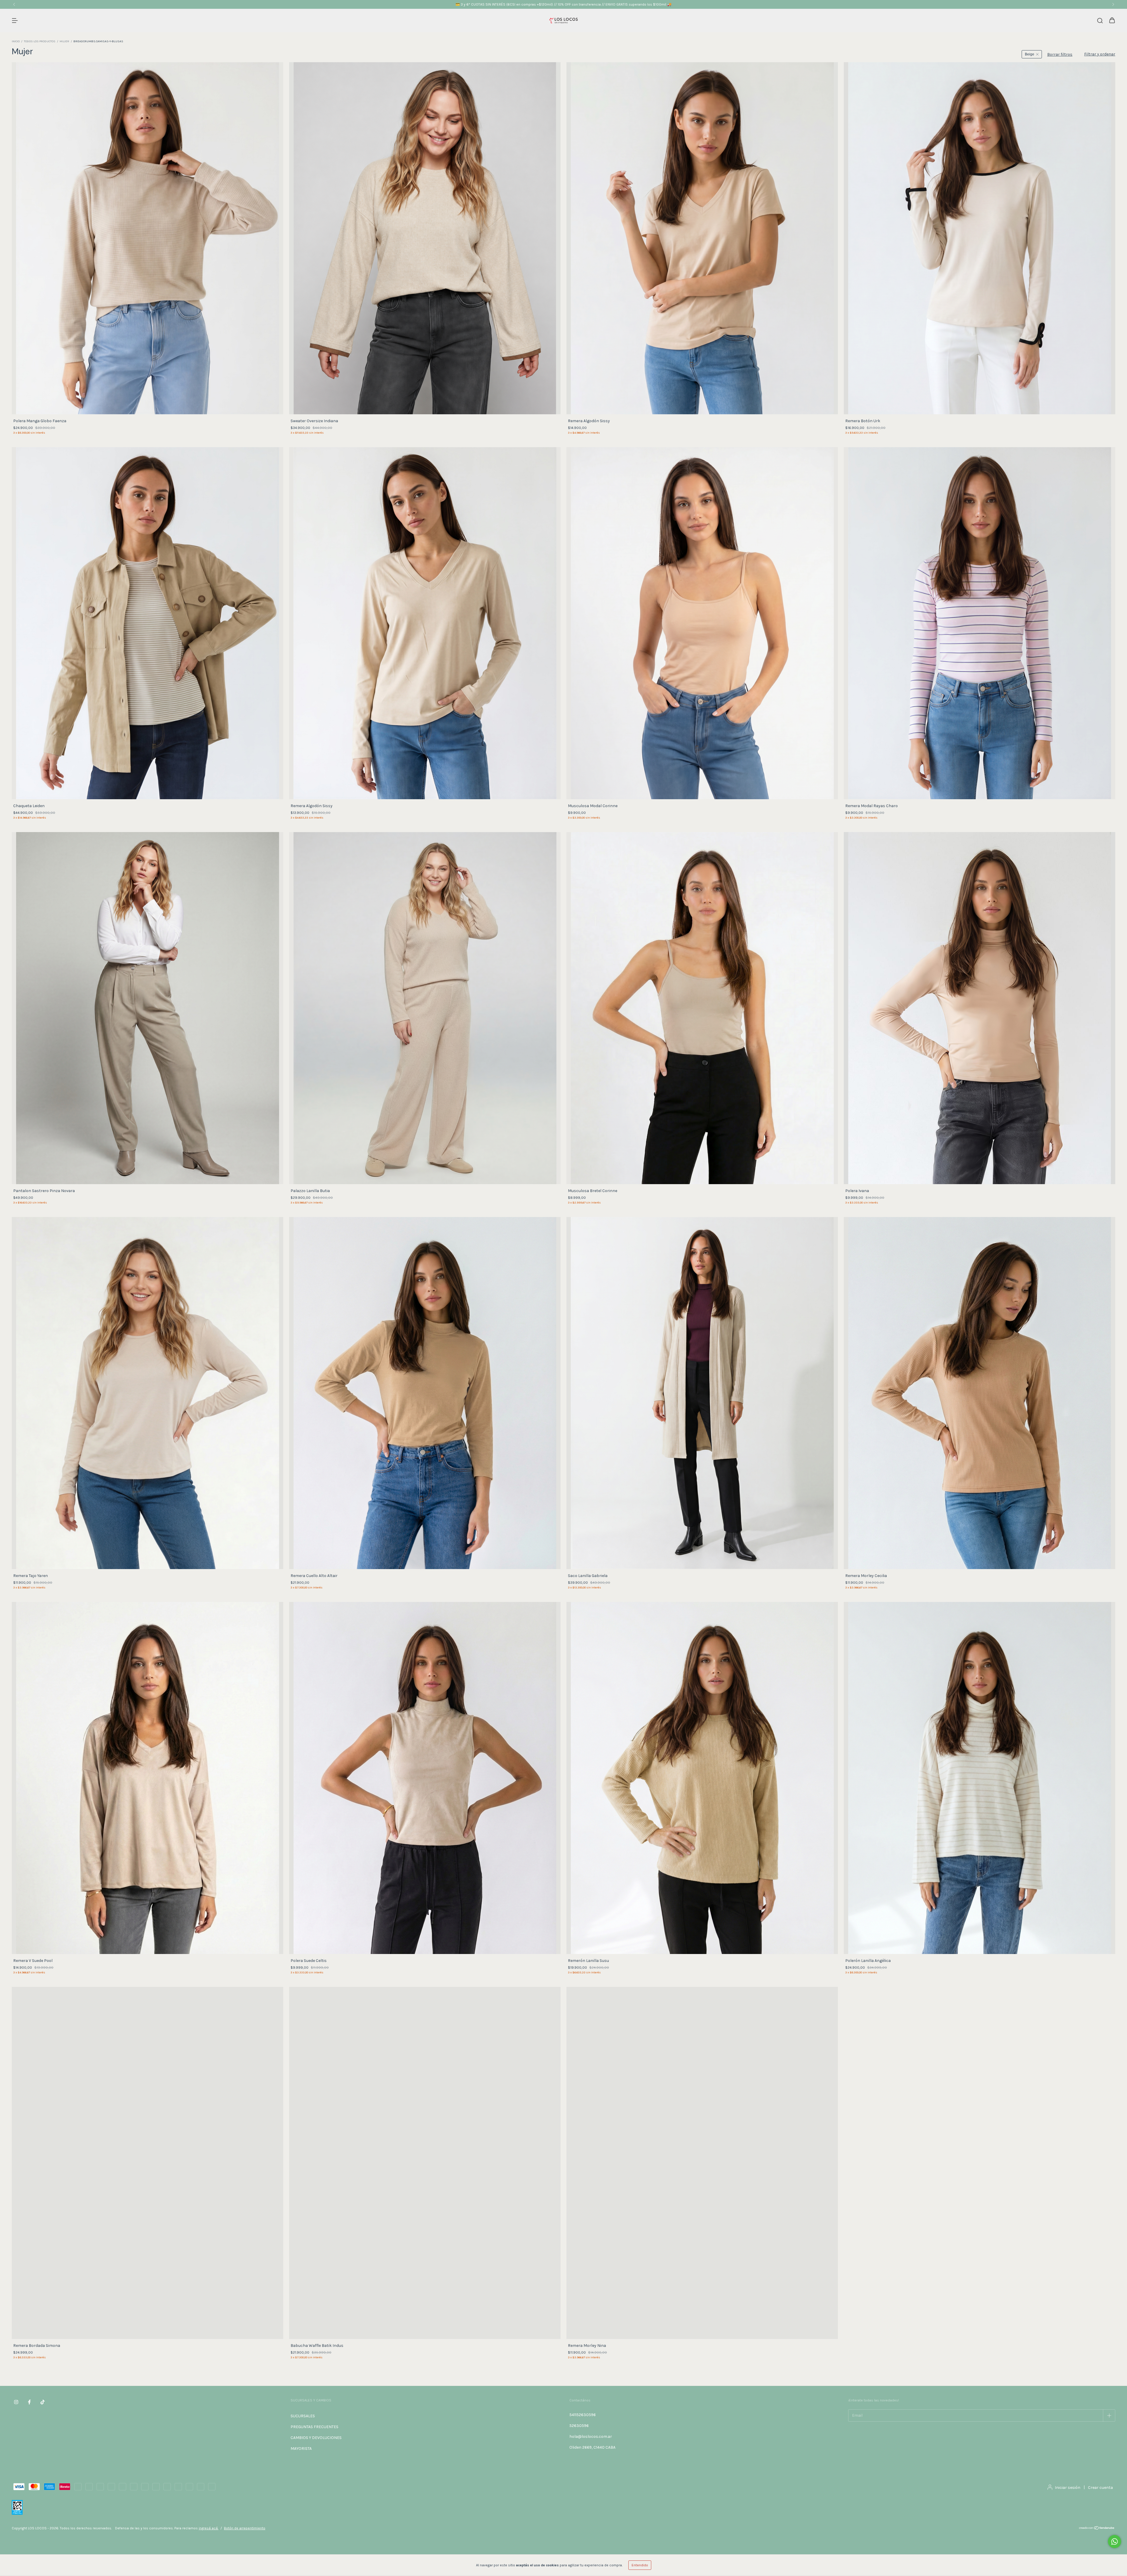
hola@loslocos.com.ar (591, 2436)
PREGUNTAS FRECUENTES (314, 2427)
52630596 (579, 2426)
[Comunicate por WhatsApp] (1115, 2542)
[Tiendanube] (1097, 2529)
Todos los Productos (40, 41)
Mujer (64, 41)
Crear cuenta (1100, 2488)
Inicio (16, 41)
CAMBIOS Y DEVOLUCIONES (316, 2438)
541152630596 (583, 2415)
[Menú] (15, 21)
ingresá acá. (209, 2528)
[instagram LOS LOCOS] (16, 2402)
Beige (1030, 54)
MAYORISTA (301, 2449)
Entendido (640, 2565)
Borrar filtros (1060, 54)
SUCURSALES (303, 2416)
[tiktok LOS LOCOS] (43, 2402)
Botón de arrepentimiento (245, 2528)
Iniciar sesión (1068, 2488)
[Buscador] (1100, 21)
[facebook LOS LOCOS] (29, 2402)
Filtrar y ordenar (1100, 54)
